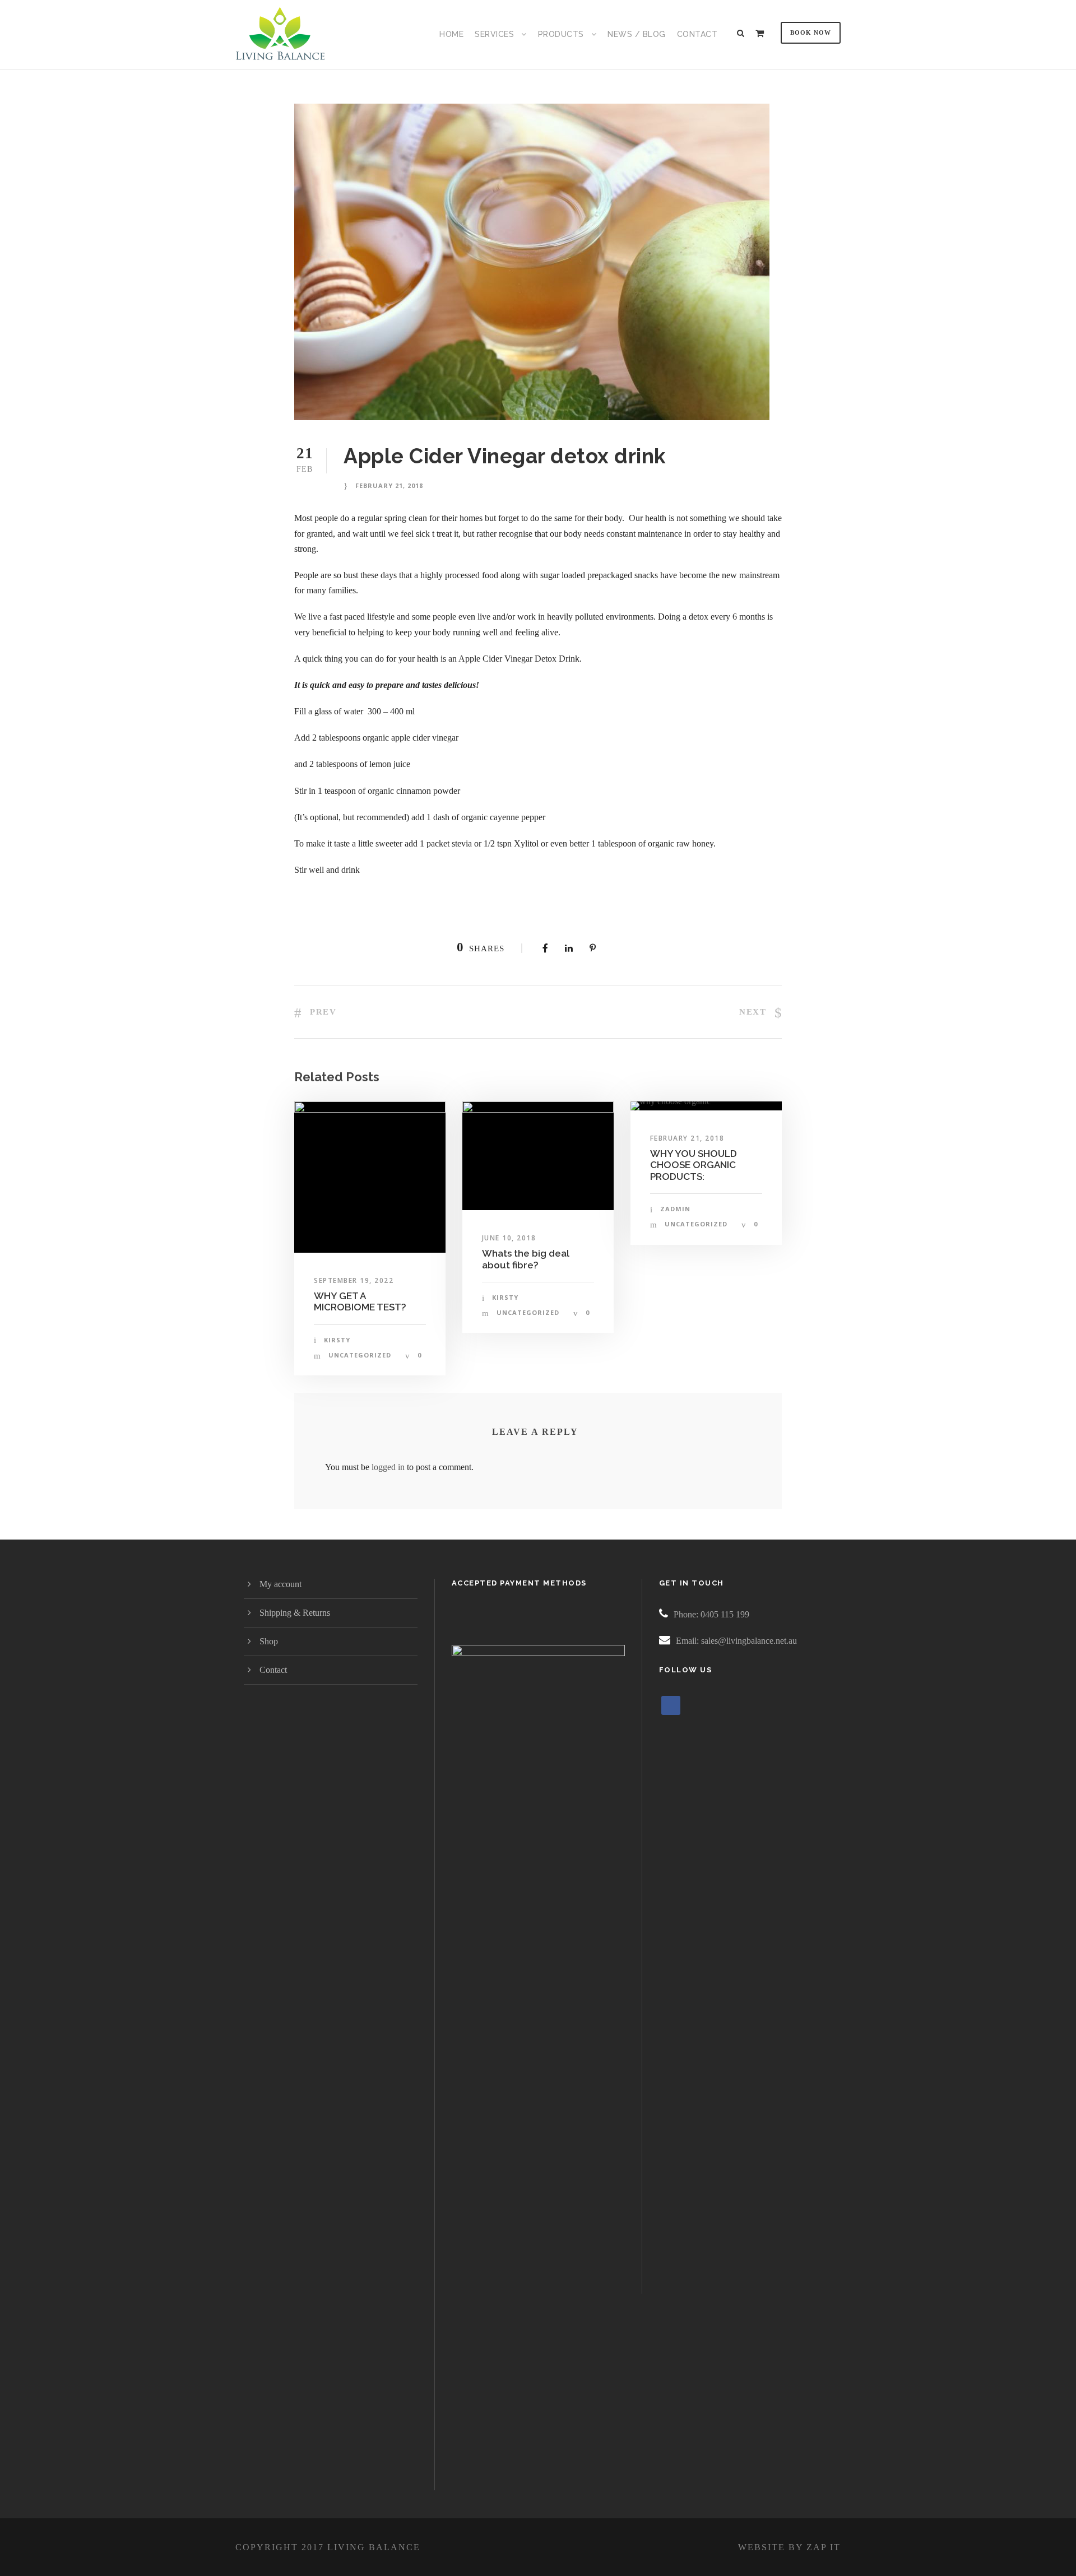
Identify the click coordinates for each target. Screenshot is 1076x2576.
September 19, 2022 (354, 1280)
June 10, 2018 (509, 1238)
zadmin (675, 1209)
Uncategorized (360, 1355)
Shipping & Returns (295, 1613)
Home (451, 34)
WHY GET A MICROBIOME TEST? (360, 1301)
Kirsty (337, 1340)
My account (280, 1584)
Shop (269, 1641)
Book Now (811, 32)
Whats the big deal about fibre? (526, 1259)
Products (561, 34)
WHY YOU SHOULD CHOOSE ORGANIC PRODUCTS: (694, 1165)
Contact (697, 34)
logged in (388, 1467)
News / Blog (637, 34)
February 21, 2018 (389, 485)
